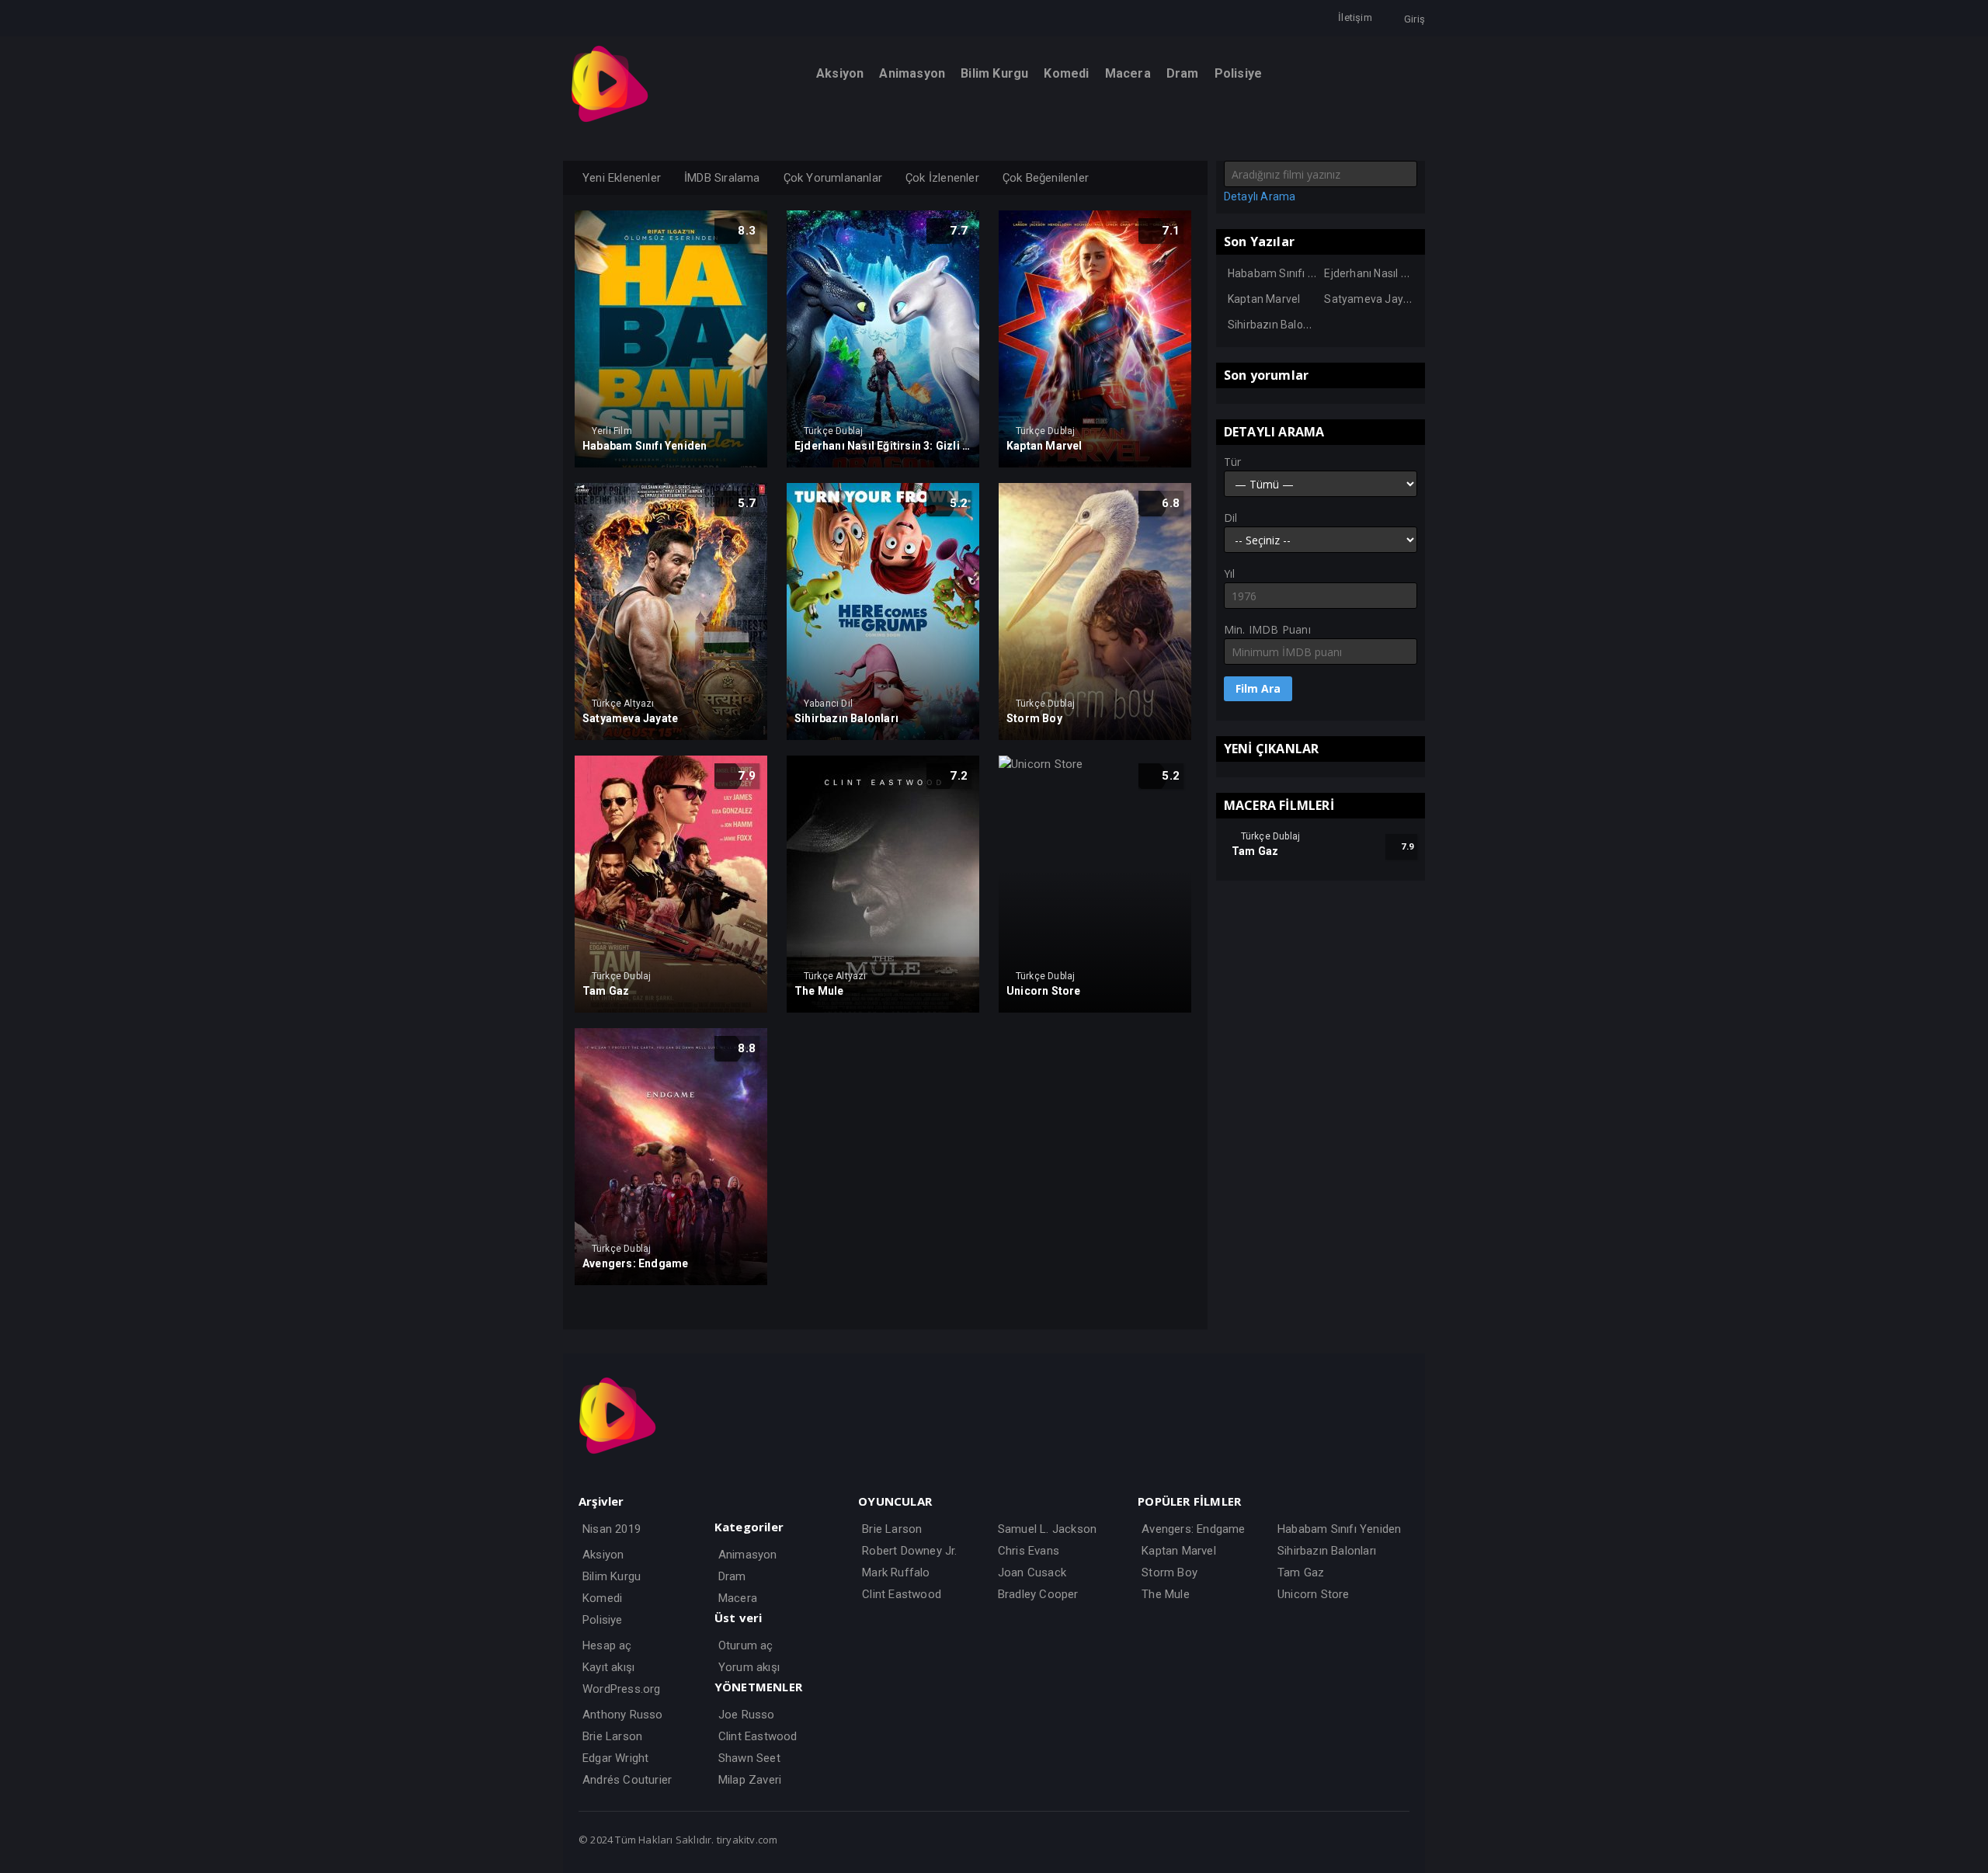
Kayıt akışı (608, 1667)
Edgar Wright (615, 1758)
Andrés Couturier (627, 1780)
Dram (732, 1576)
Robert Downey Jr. (909, 1551)
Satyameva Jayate (1372, 299)
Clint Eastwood (758, 1736)
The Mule (1166, 1594)
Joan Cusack (1032, 1572)
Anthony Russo (623, 1715)
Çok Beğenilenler (1046, 178)
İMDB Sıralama (722, 178)
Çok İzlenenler (942, 178)
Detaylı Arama (1260, 196)
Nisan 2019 (612, 1529)
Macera (738, 1598)
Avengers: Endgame (1193, 1529)
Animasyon (748, 1555)
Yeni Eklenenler (622, 178)
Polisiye (603, 1620)
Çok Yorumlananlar (833, 178)
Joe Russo (747, 1715)
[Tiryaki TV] (610, 119)
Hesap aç (607, 1645)
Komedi (602, 1598)
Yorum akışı (749, 1667)
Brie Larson (612, 1736)
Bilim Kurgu (612, 1576)
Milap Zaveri (750, 1780)
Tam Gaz (1301, 1572)
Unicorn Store (1314, 1594)
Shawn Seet (749, 1758)
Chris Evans (1029, 1551)
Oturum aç (746, 1645)
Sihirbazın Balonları (1276, 325)
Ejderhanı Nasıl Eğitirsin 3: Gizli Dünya (1417, 273)
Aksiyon (603, 1555)
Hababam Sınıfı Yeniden (1288, 273)
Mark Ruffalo (896, 1572)
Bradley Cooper (1038, 1594)
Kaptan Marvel (1264, 299)
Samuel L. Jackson (1047, 1529)
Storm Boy (1170, 1572)
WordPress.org (622, 1689)
